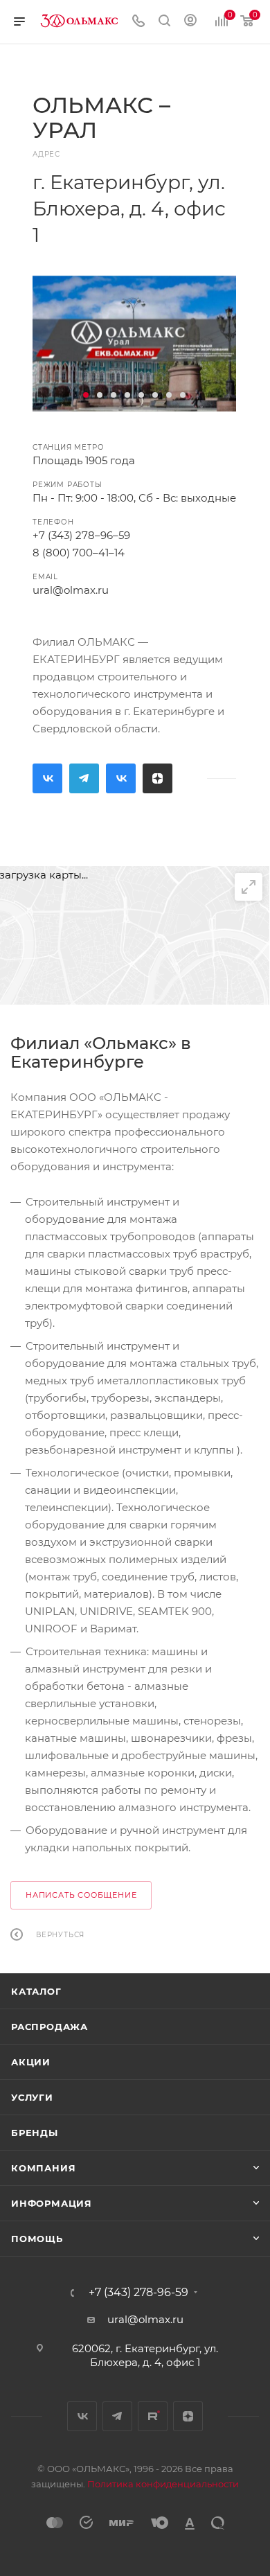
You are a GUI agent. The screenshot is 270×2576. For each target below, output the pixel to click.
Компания (43, 2168)
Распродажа (49, 2027)
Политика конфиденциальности (163, 2484)
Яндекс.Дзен (157, 778)
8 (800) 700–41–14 (79, 553)
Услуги (32, 2097)
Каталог (36, 1991)
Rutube (121, 778)
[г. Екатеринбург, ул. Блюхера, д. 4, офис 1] (134, 344)
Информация (52, 2203)
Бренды (35, 2133)
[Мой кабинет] (190, 22)
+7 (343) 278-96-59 (138, 2293)
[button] (86, 395)
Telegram (84, 778)
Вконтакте (47, 778)
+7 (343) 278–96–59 (81, 535)
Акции (31, 2062)
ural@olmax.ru (71, 590)
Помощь (37, 2239)
